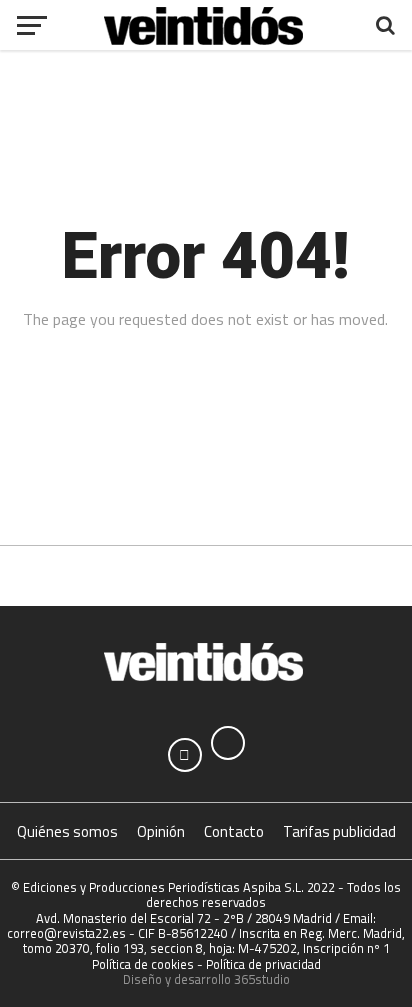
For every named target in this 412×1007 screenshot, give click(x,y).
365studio (262, 979)
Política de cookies (143, 964)
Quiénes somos (67, 831)
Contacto (234, 831)
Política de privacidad (263, 964)
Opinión (161, 831)
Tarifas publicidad (339, 831)
